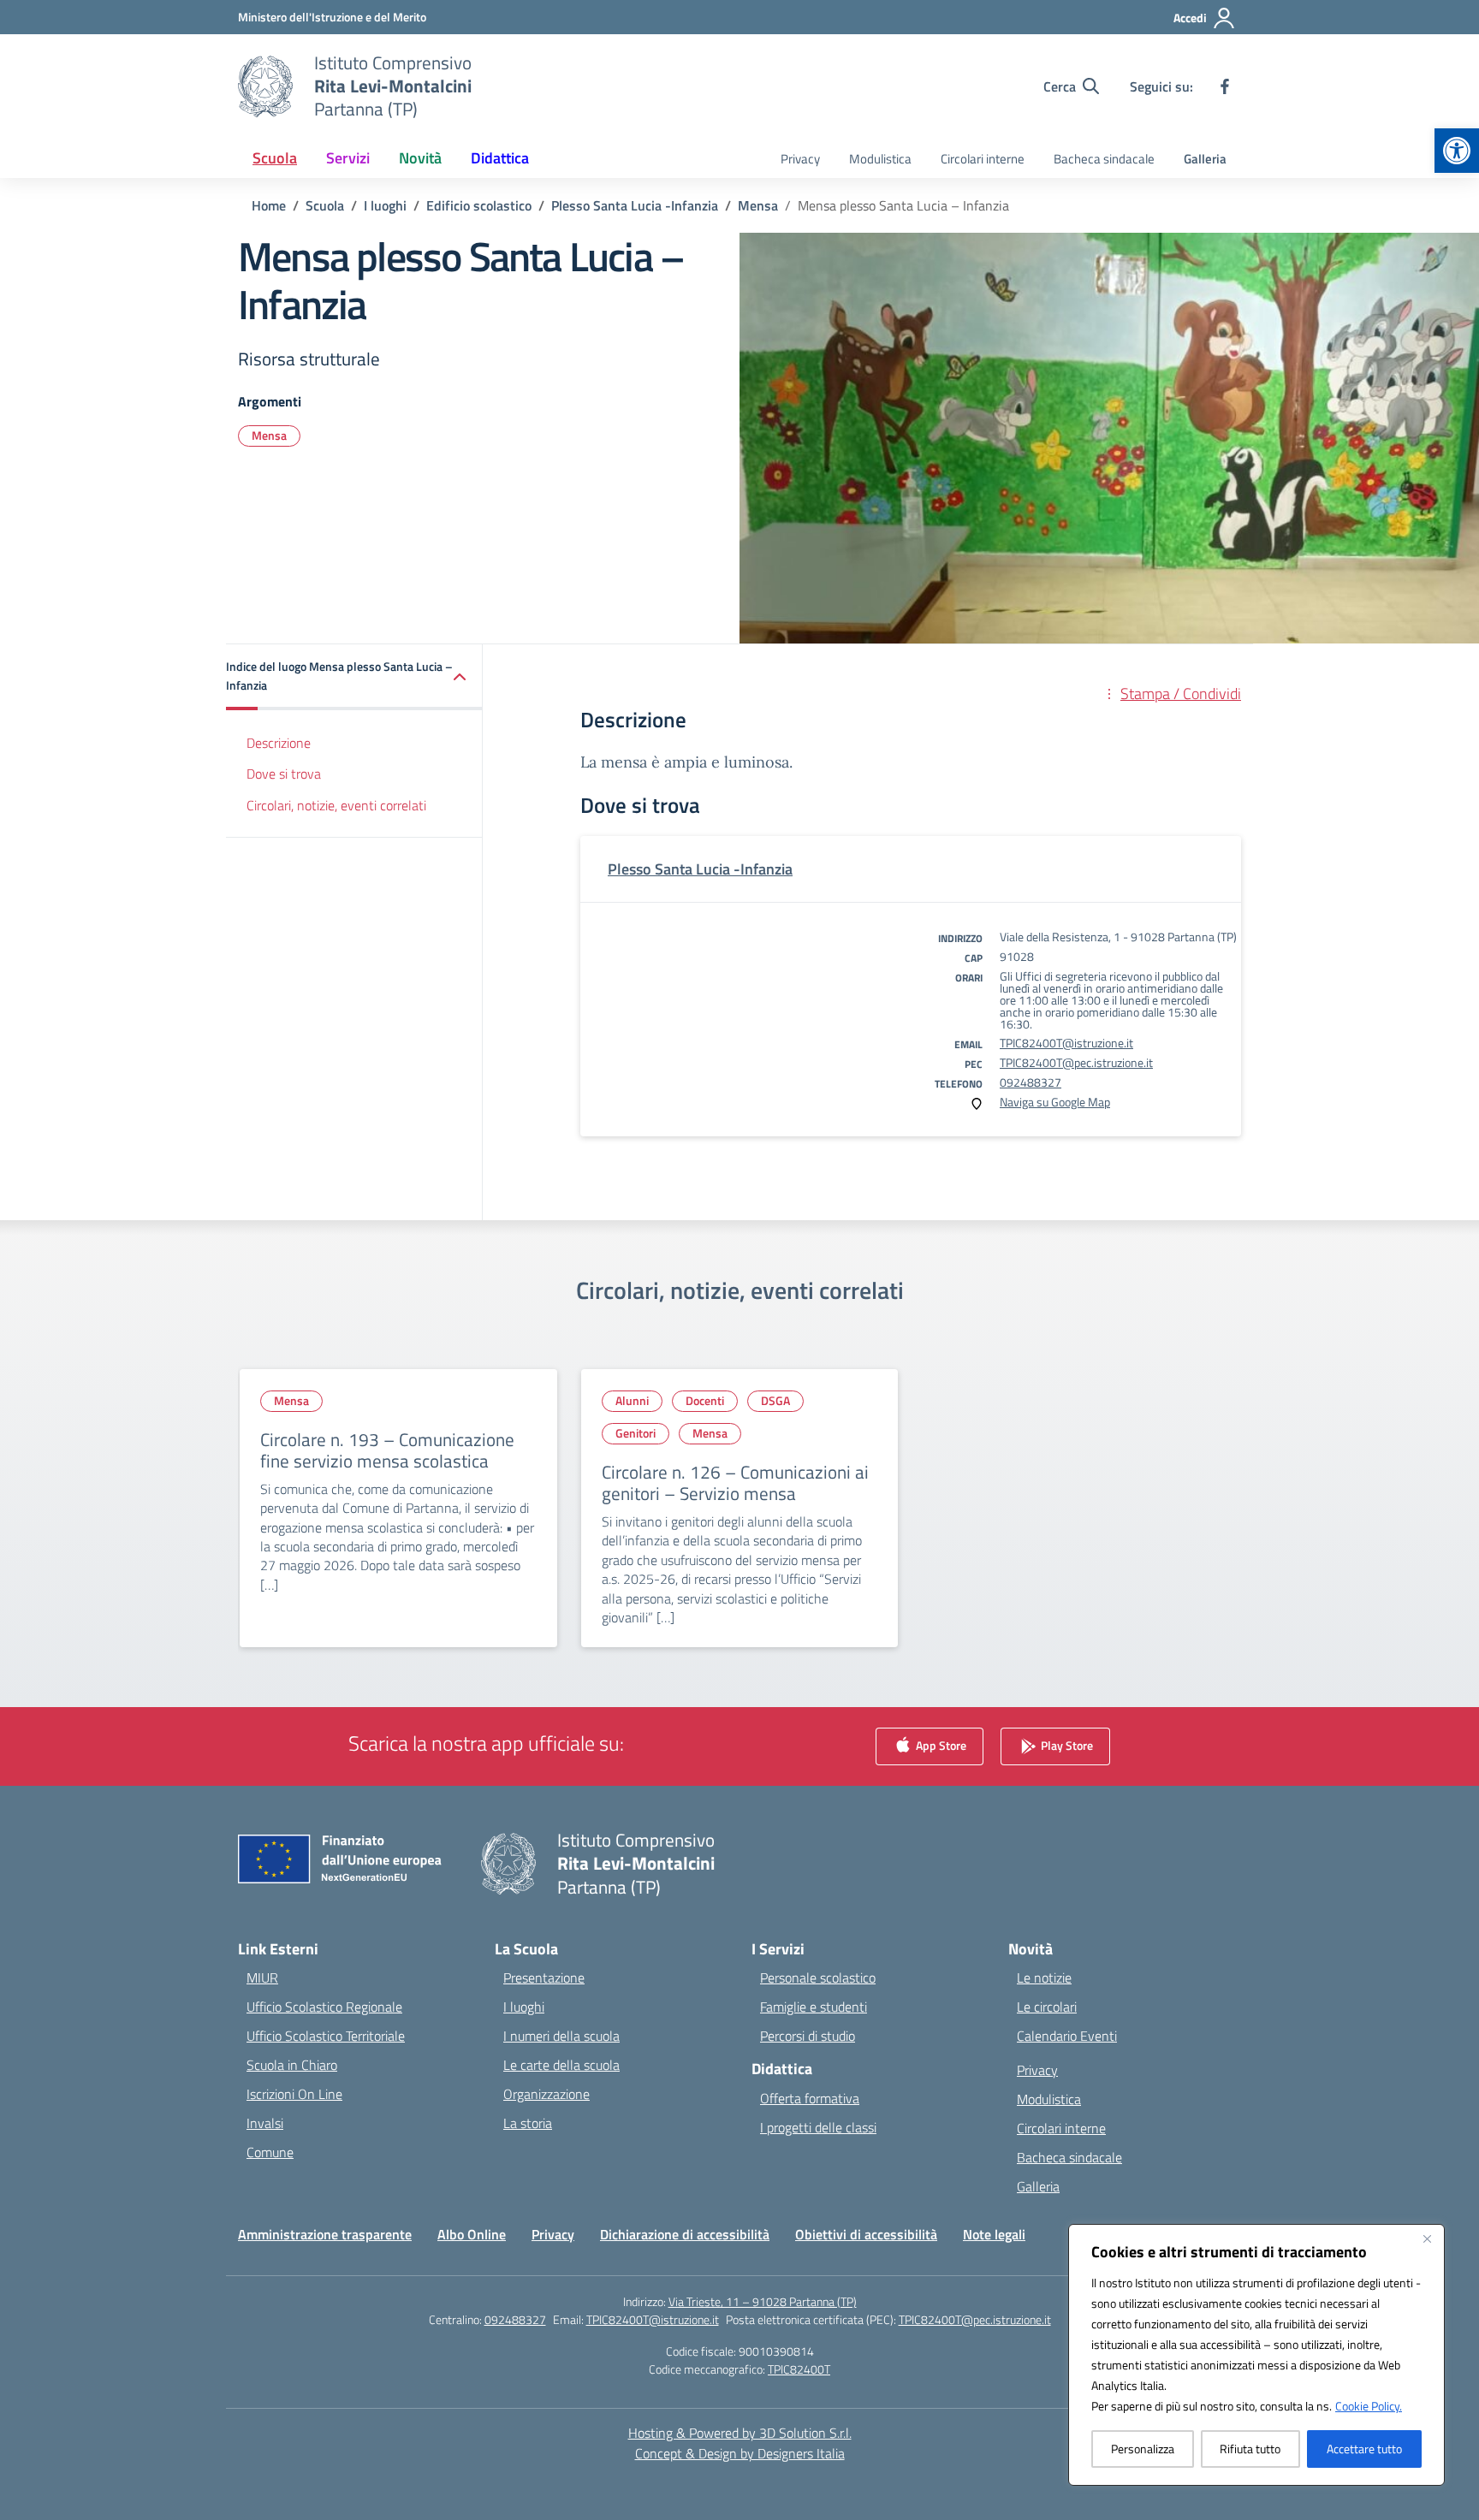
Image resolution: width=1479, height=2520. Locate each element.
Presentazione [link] (544, 1977)
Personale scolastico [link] (818, 1977)
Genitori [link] (636, 1433)
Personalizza (1143, 2449)
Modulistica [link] (880, 159)
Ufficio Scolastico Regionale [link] (324, 2007)
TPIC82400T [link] (799, 2369)
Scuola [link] (275, 158)
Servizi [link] (348, 158)
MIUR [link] (262, 1977)
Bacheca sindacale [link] (1104, 159)
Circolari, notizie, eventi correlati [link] (336, 805)
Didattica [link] (500, 158)
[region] (1256, 2355)
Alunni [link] (632, 1400)
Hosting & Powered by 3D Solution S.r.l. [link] (740, 2433)
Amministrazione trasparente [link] (325, 2234)
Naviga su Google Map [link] (1055, 1102)
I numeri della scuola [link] (561, 2036)
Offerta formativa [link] (810, 2098)
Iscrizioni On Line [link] (294, 2094)
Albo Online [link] (472, 2234)
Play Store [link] (1066, 1745)
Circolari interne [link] (983, 159)
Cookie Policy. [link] (1369, 2406)
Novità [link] (420, 158)
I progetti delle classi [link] (818, 2127)
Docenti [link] (705, 1400)
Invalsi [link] (265, 2123)
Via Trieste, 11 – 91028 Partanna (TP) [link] (763, 2301)
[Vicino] (1427, 2238)
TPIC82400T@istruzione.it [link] (1066, 1043)
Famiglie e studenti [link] (814, 2007)
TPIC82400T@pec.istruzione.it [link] (1076, 1062)
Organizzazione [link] (546, 2094)
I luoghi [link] (524, 2007)
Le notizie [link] (1044, 1977)
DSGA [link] (775, 1400)
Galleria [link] (1205, 159)
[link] (1457, 151)
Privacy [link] (800, 159)
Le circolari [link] (1047, 2007)
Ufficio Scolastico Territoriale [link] (326, 2036)
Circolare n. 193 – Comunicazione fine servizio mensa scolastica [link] (387, 1450)
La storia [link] (528, 2123)
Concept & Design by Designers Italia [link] (740, 2453)
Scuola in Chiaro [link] (292, 2065)
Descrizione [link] (279, 743)
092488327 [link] (1031, 1082)
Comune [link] (270, 2152)
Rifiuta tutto (1250, 2449)
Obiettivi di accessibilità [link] (866, 2234)
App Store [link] (940, 1745)
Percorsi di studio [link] (808, 2036)
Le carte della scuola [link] (561, 2065)
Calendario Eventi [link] (1067, 2036)
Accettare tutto (1364, 2449)
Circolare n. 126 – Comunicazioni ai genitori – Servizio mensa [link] (735, 1483)
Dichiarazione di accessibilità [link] (685, 2234)
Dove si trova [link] (284, 774)
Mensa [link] (269, 435)
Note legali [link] (994, 2234)
